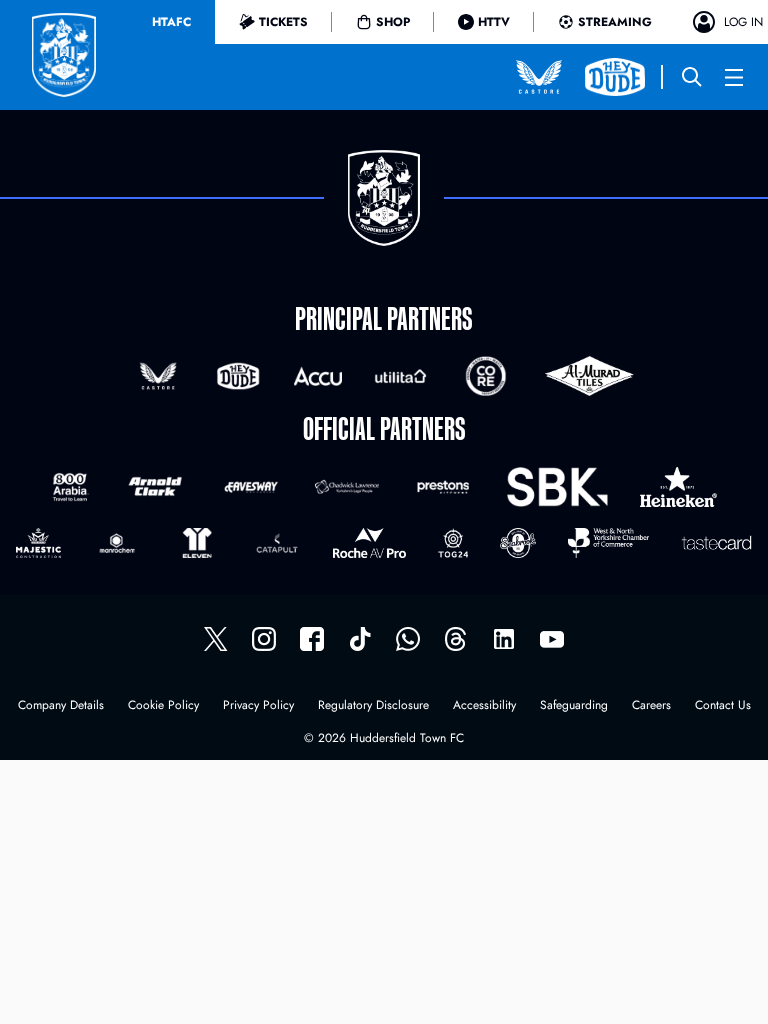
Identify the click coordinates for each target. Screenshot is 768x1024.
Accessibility (484, 706)
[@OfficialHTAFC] (552, 639)
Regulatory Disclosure (373, 706)
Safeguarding (574, 706)
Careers (651, 706)
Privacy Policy (258, 706)
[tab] (171, 22)
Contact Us (723, 706)
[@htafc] (216, 639)
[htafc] (312, 639)
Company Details (61, 706)
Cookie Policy (163, 706)
